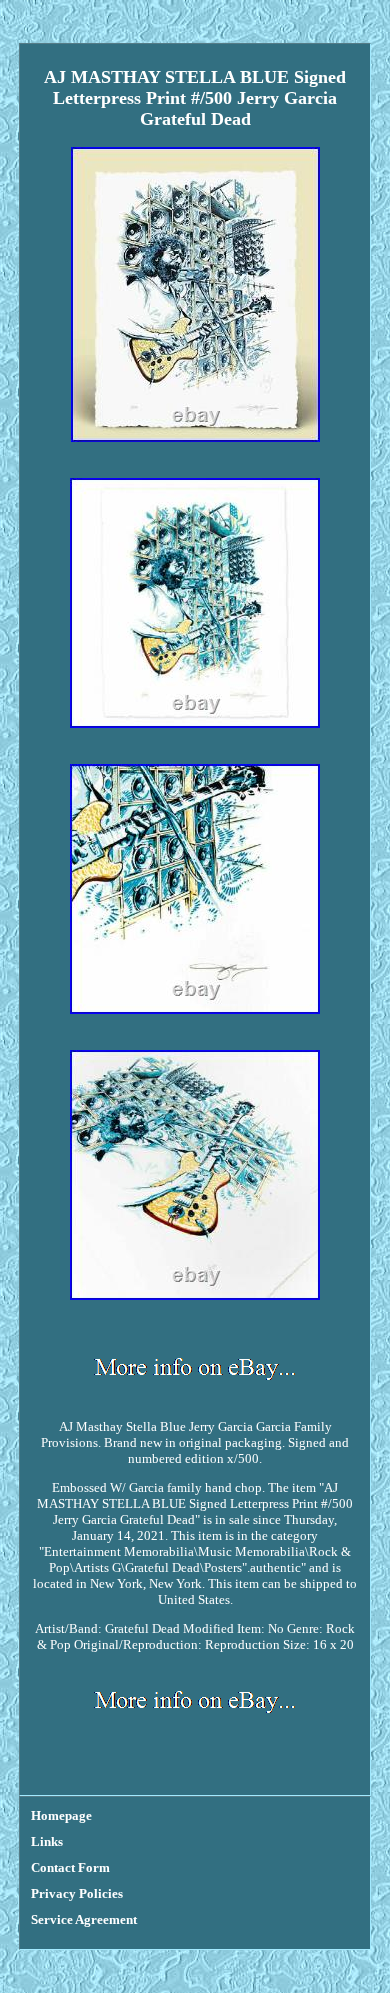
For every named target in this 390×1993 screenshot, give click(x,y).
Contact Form (70, 1867)
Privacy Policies (77, 1893)
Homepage (61, 1815)
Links (47, 1841)
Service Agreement (84, 1919)
